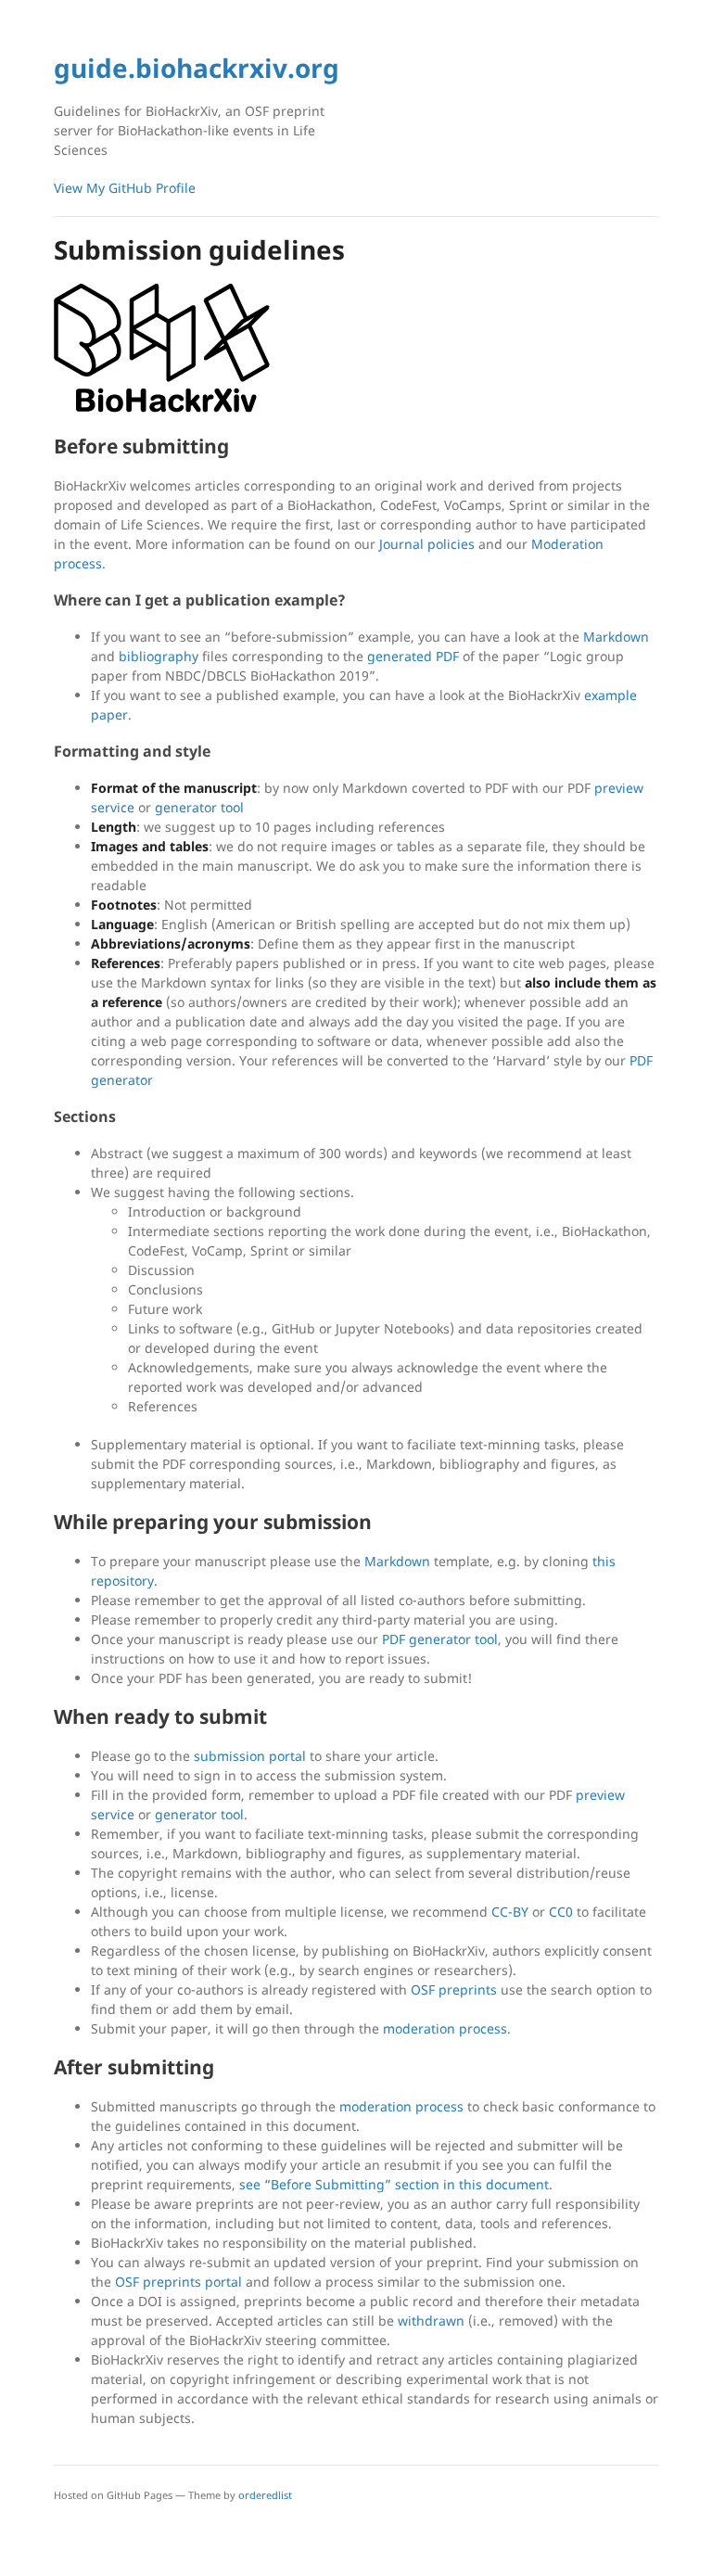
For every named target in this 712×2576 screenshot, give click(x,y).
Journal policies (427, 544)
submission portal (250, 1756)
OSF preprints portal (178, 2282)
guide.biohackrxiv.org (197, 68)
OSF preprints (454, 1989)
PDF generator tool (440, 1639)
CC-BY (510, 1912)
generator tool (199, 807)
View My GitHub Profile (125, 188)
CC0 (561, 1912)
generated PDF (413, 656)
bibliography (159, 656)
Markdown (616, 637)
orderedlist (265, 2495)
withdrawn (431, 2321)
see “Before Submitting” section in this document (394, 2184)
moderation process (445, 2028)
